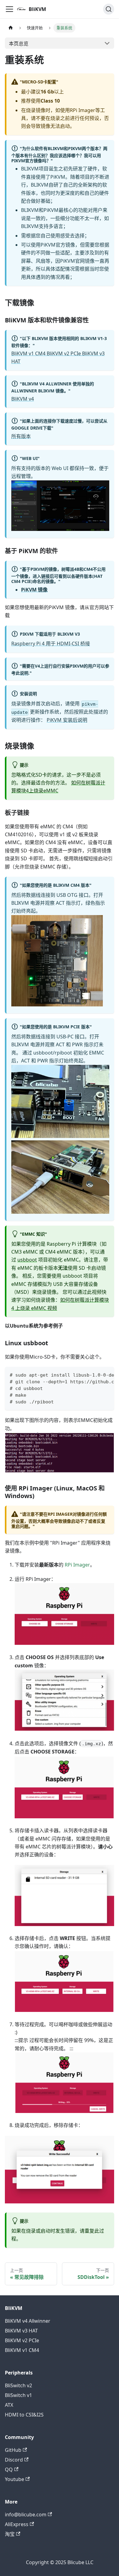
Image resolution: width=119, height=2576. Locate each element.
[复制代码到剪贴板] (107, 1374)
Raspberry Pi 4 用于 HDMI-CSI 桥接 (51, 644)
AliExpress (17, 2524)
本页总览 (19, 44)
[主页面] (11, 28)
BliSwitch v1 (18, 2395)
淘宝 (10, 2534)
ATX (9, 2405)
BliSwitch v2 (18, 2385)
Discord (14, 2460)
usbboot (27, 1260)
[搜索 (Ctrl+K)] (109, 9)
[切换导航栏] (9, 9)
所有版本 (21, 436)
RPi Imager (77, 1565)
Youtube (14, 2479)
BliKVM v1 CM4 (22, 2350)
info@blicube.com (26, 2515)
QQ (9, 2469)
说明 (24, 673)
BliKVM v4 (23, 399)
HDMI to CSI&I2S (24, 2415)
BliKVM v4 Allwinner (28, 2321)
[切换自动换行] (96, 1374)
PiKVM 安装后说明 (67, 720)
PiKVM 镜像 (34, 590)
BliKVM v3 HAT (21, 2331)
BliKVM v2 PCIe (22, 2340)
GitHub (13, 2450)
